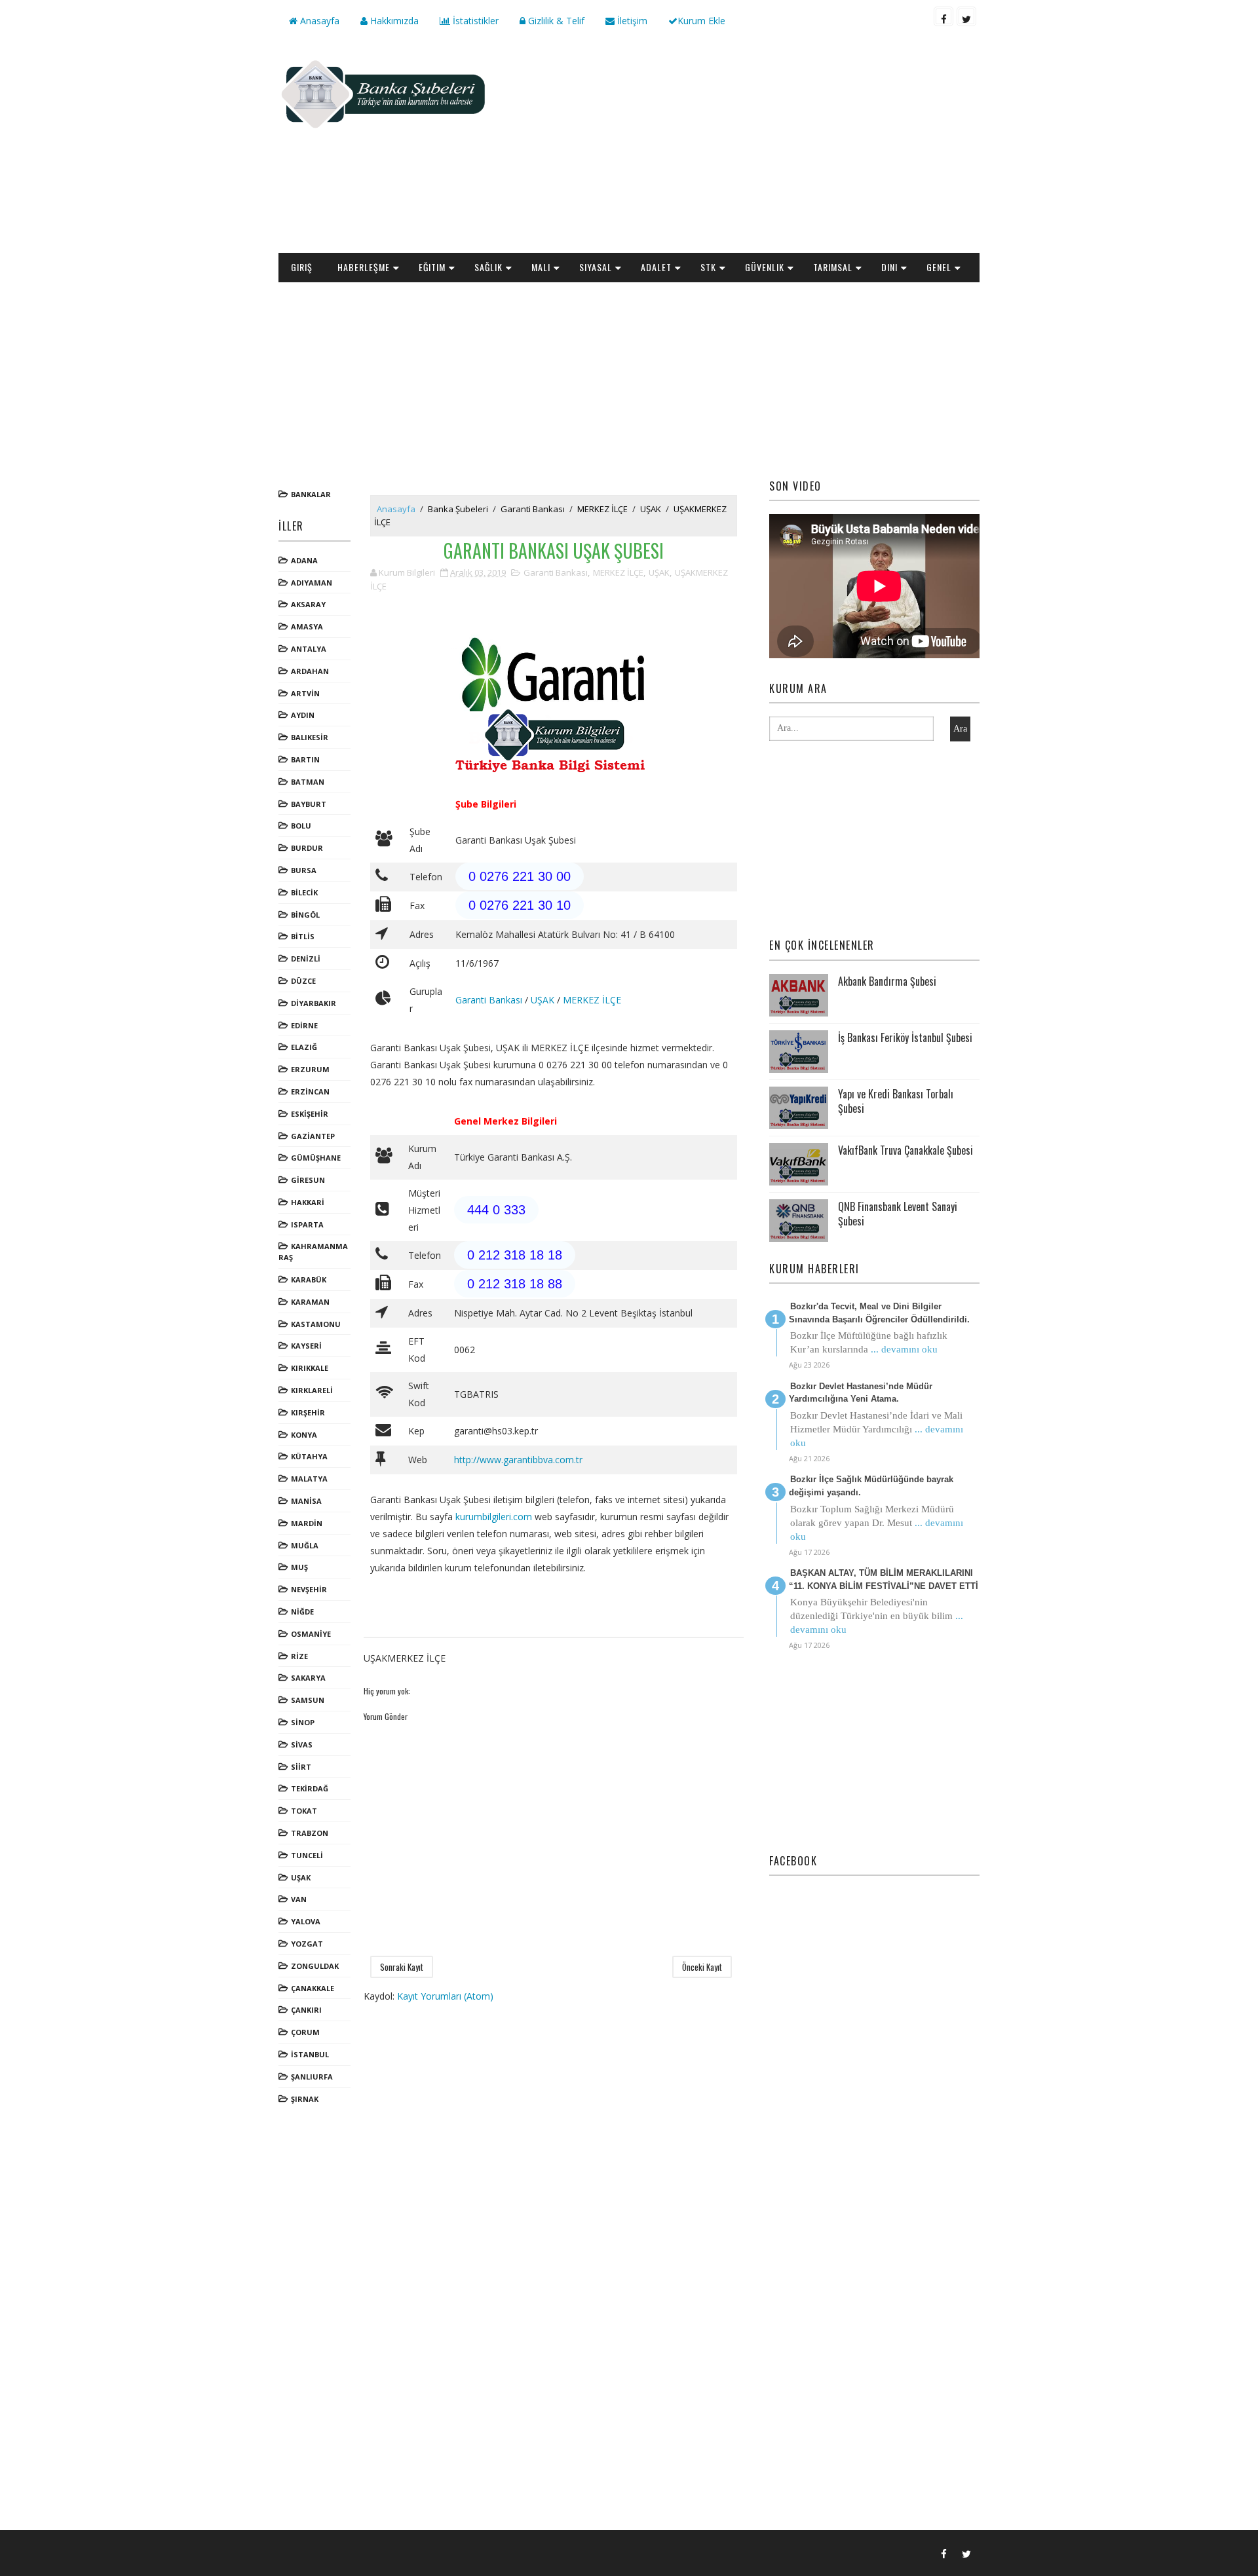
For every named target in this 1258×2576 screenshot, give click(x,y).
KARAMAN (310, 1302)
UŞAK (301, 1877)
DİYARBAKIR (314, 1003)
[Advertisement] (740, 148)
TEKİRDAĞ (310, 1788)
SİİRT (301, 1767)
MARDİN (307, 1523)
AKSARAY (308, 604)
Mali (541, 267)
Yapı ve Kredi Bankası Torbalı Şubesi (896, 1101)
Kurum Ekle (701, 21)
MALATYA (309, 1479)
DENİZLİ (306, 959)
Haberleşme (364, 267)
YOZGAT (307, 1944)
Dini (889, 267)
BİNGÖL (305, 915)
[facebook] (943, 16)
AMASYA (307, 626)
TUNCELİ (307, 1855)
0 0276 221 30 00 (520, 876)
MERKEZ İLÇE (602, 509)
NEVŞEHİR (309, 1589)
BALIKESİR (310, 737)
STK (708, 267)
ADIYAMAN (312, 583)
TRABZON (310, 1833)
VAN (299, 1899)
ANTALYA (309, 649)
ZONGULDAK (315, 1966)
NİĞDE (302, 1612)
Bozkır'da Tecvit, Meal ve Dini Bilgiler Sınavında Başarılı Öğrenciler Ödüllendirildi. (879, 1313)
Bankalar (311, 494)
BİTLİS (303, 936)
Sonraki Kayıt (402, 1967)
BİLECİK (304, 892)
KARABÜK (309, 1279)
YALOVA (306, 1921)
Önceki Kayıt (702, 1967)
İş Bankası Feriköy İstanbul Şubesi (905, 1037)
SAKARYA (308, 1678)
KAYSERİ (306, 1346)
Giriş (302, 267)
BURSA (304, 870)
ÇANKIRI (306, 2010)
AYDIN (303, 715)
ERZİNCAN (310, 1092)
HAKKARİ (308, 1202)
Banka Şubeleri (458, 509)
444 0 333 (496, 1210)
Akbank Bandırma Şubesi (887, 981)
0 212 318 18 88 (515, 1284)
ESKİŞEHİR (310, 1114)
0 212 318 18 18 (515, 1255)
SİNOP (303, 1722)
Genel (939, 267)
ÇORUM (305, 2032)
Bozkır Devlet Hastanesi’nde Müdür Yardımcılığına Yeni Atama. (861, 1393)
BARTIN (305, 759)
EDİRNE (304, 1025)
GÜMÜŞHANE (316, 1158)
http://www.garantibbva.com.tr (518, 1460)
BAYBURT (309, 804)
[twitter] (966, 16)
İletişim (631, 21)
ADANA (304, 560)
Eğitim (432, 267)
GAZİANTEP (313, 1136)
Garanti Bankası (533, 509)
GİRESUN (308, 1180)
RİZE (299, 1656)
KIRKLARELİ (312, 1390)
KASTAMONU (316, 1324)
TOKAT (304, 1811)
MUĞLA (305, 1545)
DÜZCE (303, 981)
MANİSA (306, 1501)
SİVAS (302, 1745)
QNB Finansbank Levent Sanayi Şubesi (898, 1214)
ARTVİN (305, 693)
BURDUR (307, 848)
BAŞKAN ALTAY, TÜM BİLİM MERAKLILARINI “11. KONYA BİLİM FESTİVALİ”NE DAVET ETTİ (884, 1579)
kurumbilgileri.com (494, 1517)
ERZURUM (310, 1069)
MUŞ (299, 1567)
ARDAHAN (310, 671)
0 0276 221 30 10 (520, 905)
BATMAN (308, 782)
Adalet (656, 267)
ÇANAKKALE (313, 1988)
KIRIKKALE (310, 1368)
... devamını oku (904, 1349)
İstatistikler (474, 21)
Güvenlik (765, 267)
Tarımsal (833, 267)
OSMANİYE (311, 1634)
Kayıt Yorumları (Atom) (445, 1996)
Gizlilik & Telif (555, 21)
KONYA (304, 1435)
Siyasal (596, 267)
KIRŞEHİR (308, 1412)
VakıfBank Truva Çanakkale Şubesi (905, 1150)
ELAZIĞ (304, 1047)
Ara (960, 729)
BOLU (301, 826)
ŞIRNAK (305, 2099)
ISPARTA (307, 1224)
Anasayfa (318, 21)
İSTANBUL (310, 2054)
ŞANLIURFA (312, 2077)
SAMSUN (308, 1700)
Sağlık (488, 267)
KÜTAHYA (309, 1456)
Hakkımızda (393, 21)
